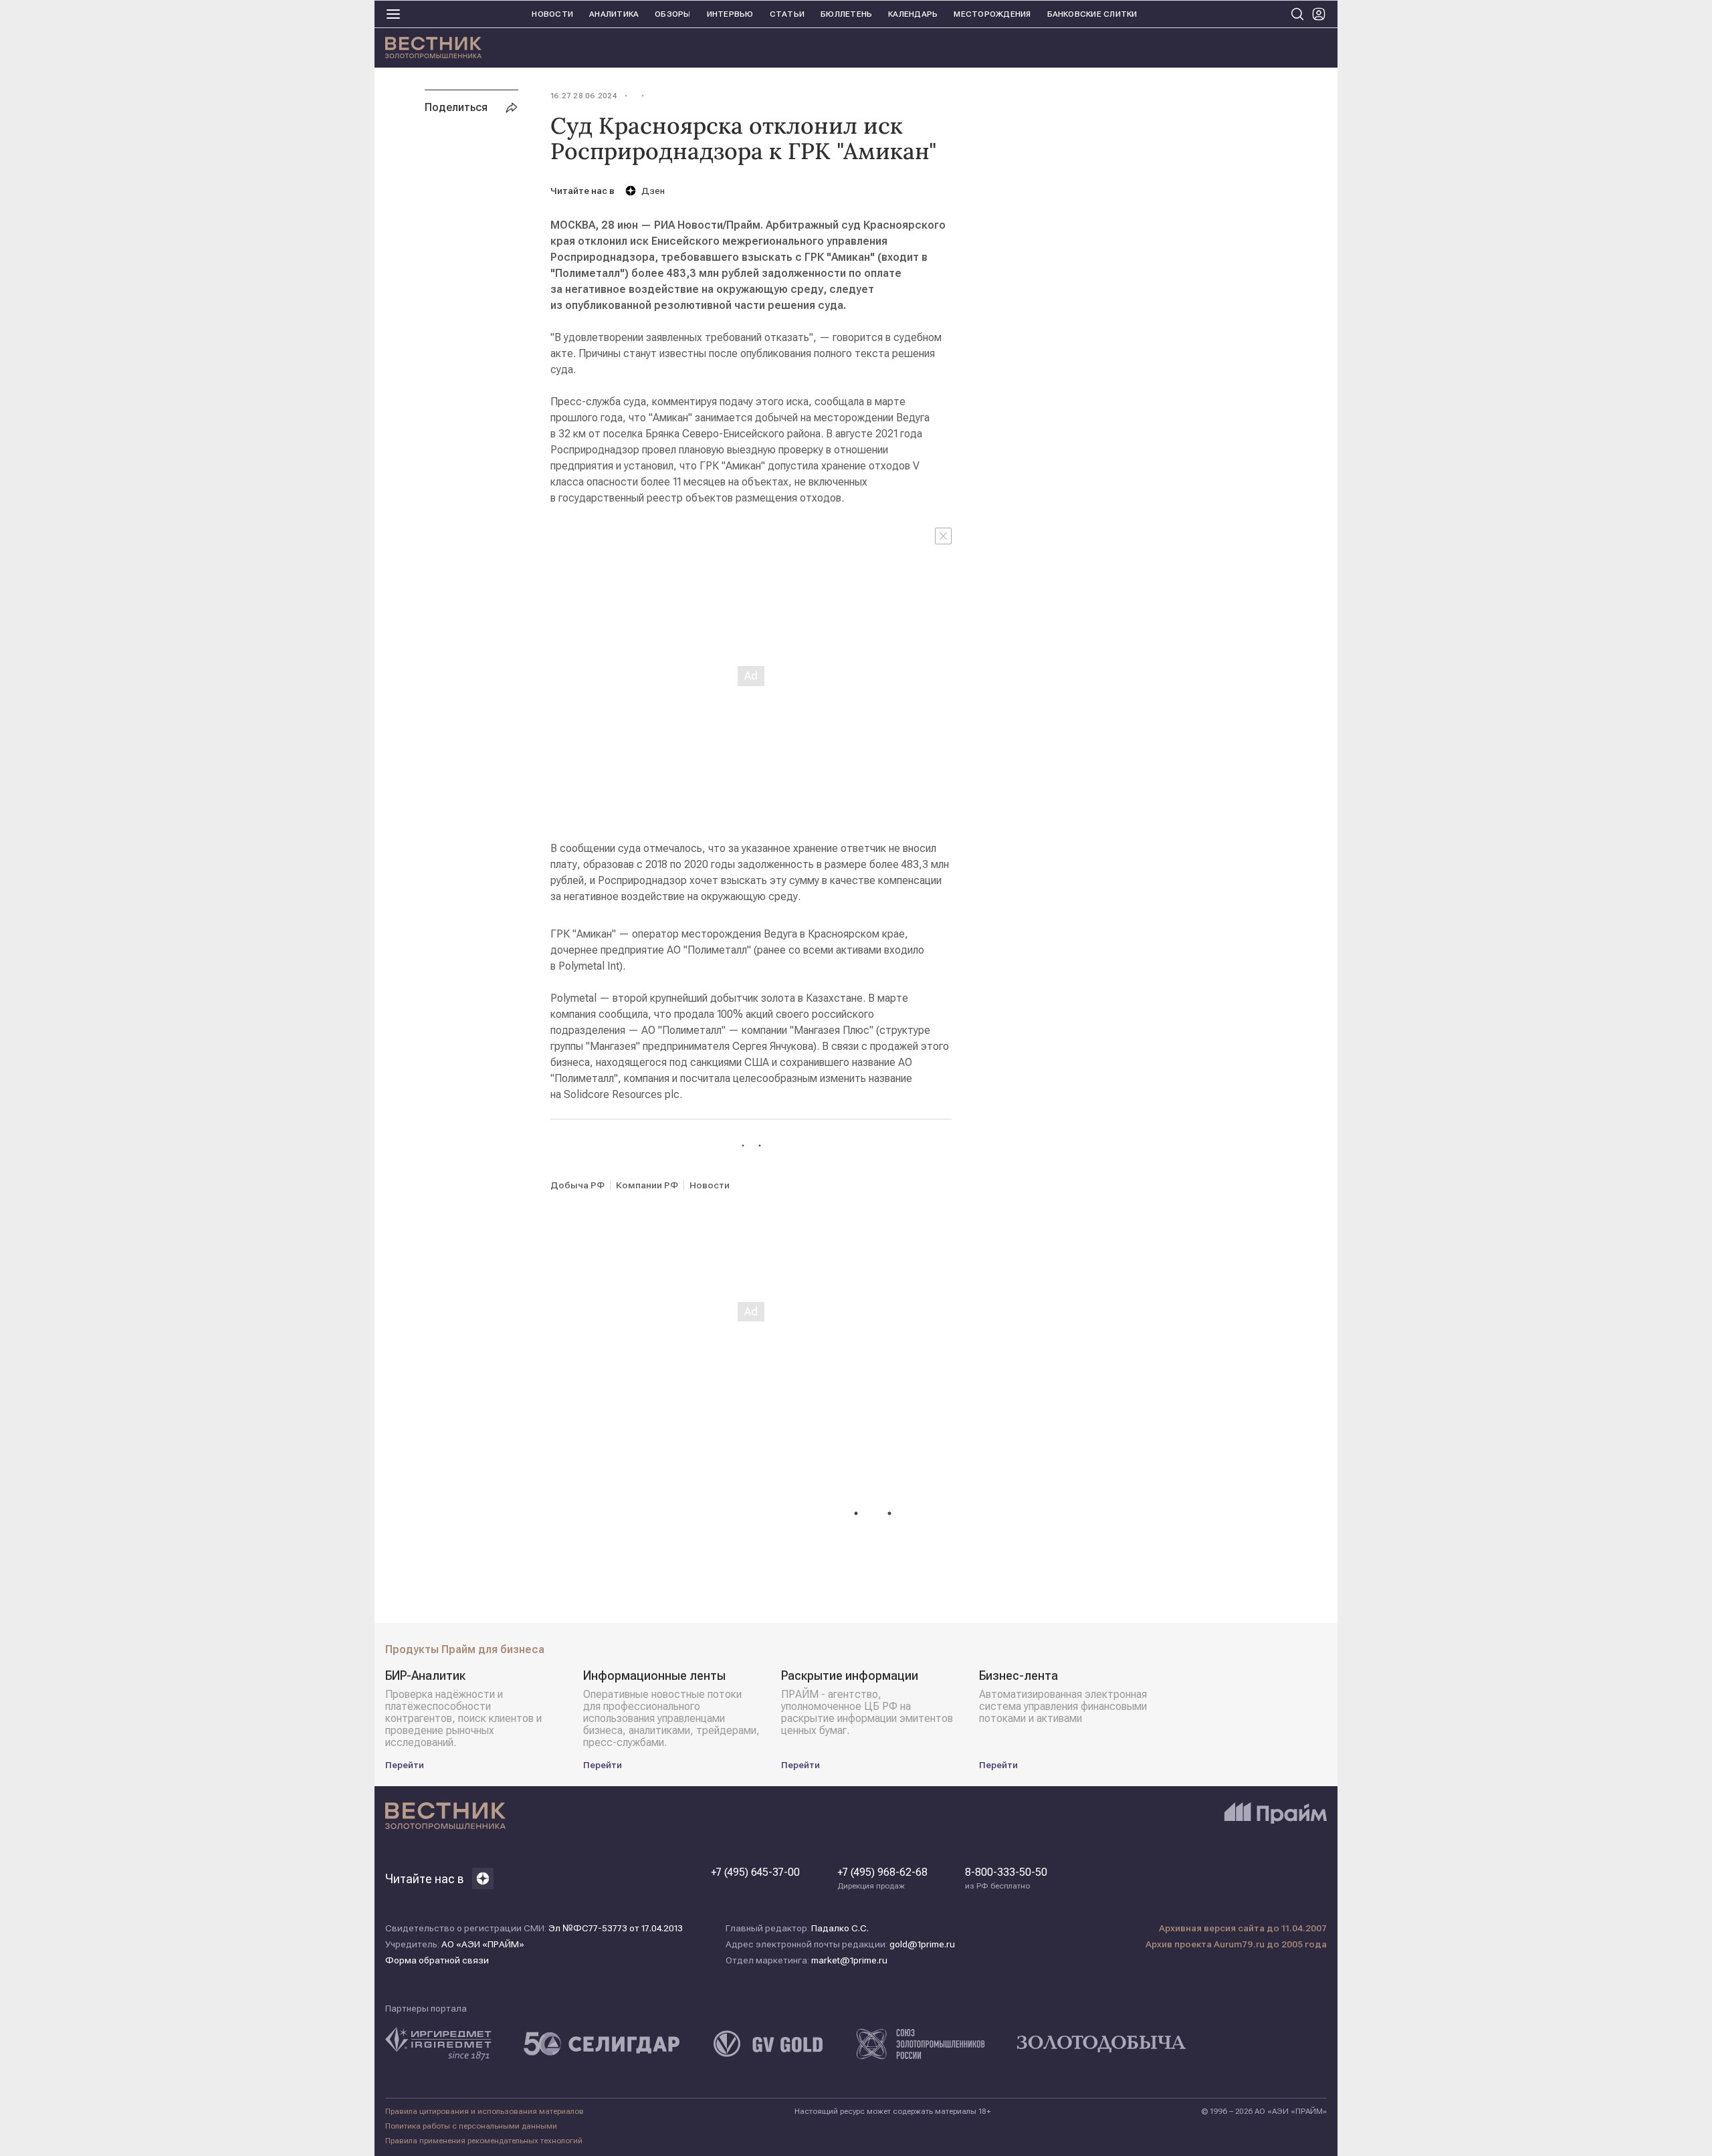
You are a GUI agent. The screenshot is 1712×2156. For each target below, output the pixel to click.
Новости (552, 14)
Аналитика (614, 14)
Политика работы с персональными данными (471, 2126)
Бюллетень (846, 14)
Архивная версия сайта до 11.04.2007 (1243, 1928)
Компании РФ (647, 1185)
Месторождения (992, 14)
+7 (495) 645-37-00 (755, 1872)
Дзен (653, 191)
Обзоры (672, 14)
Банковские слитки (1092, 14)
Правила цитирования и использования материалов (485, 2111)
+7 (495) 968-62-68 (882, 1878)
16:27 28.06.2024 (583, 96)
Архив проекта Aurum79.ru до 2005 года (1236, 1944)
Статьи (787, 14)
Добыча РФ (577, 1185)
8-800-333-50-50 (1006, 1878)
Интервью (730, 14)
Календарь (913, 14)
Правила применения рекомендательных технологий (484, 2141)
